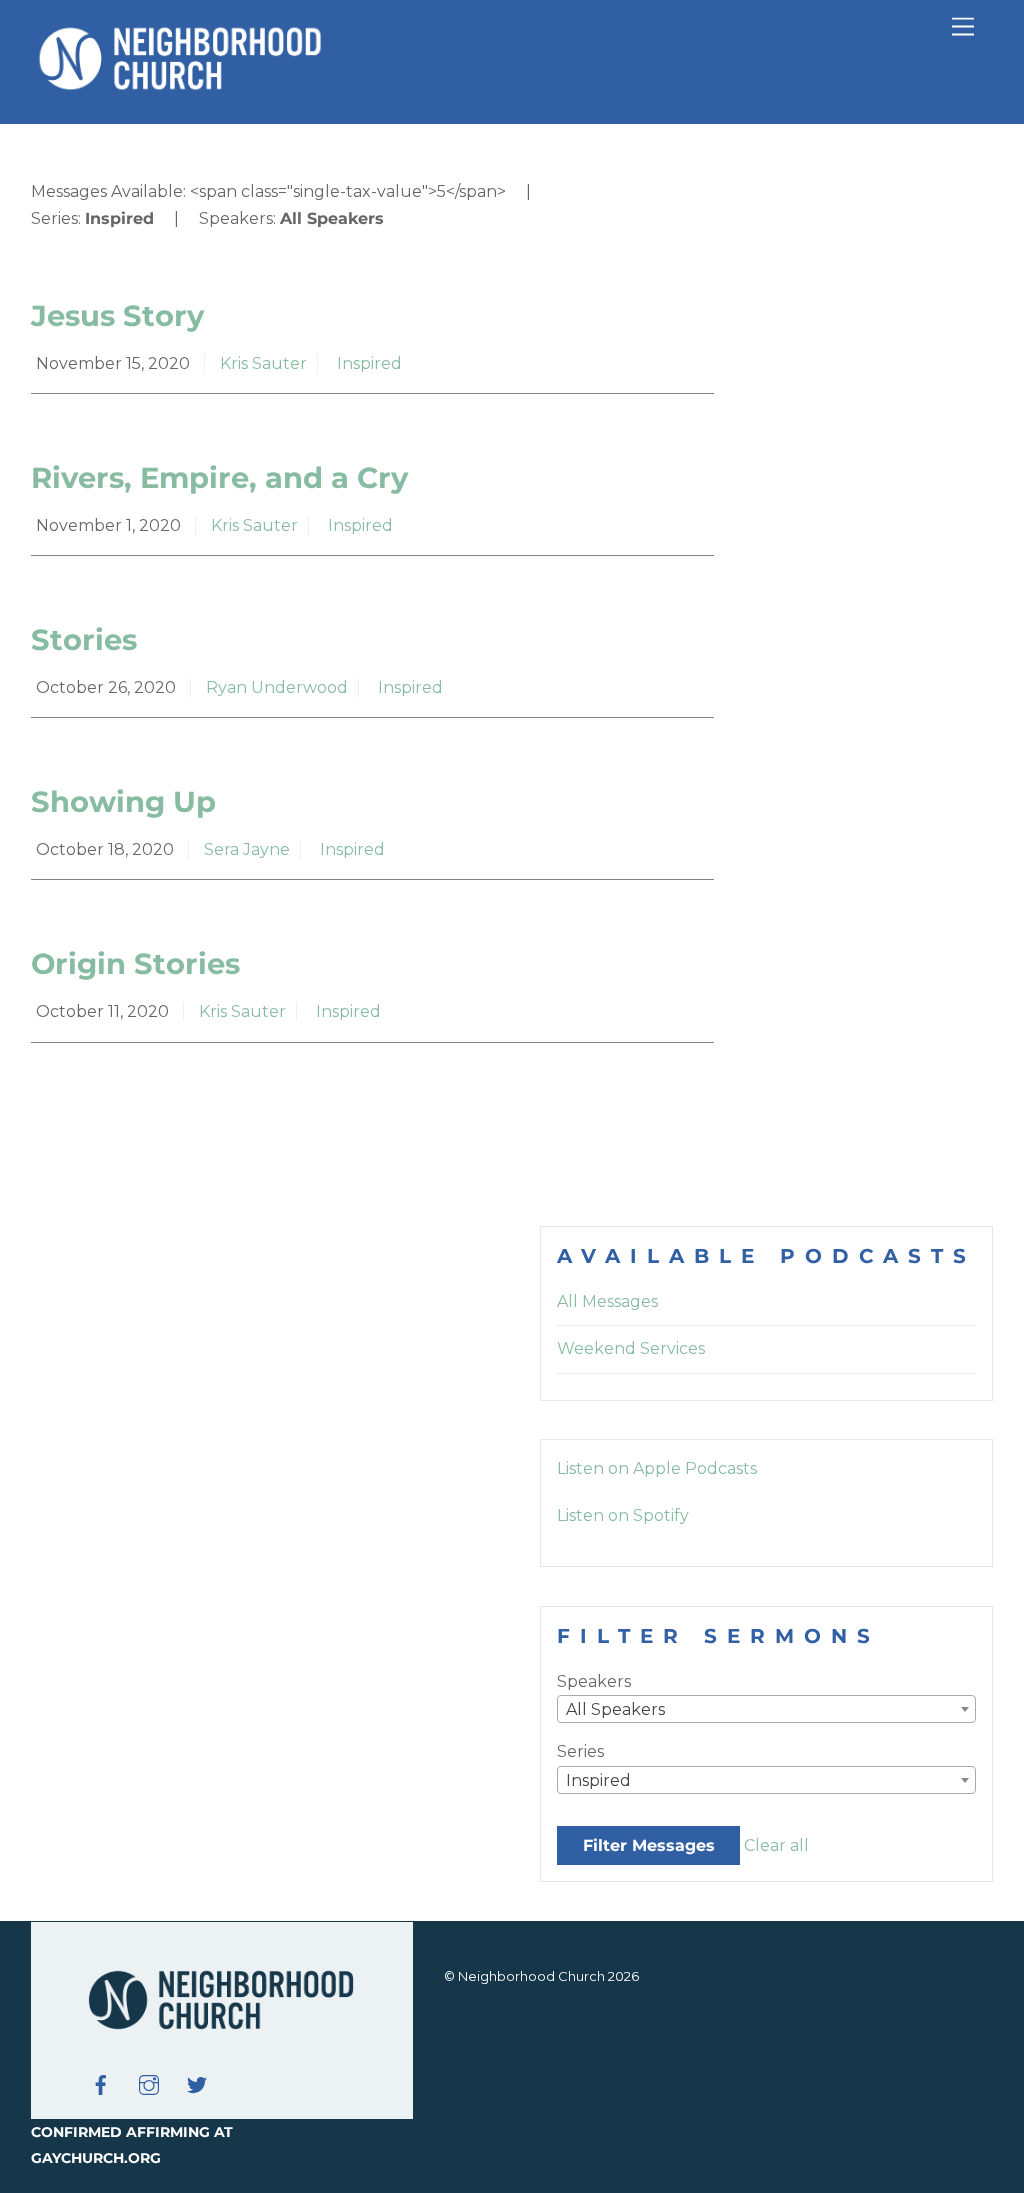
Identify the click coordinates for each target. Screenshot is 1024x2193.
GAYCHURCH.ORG (96, 2158)
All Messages (607, 1301)
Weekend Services (631, 1348)
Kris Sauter (263, 363)
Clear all (776, 1845)
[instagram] (149, 2083)
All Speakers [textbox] (615, 1709)
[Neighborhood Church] (181, 87)
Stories (84, 639)
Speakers (594, 1681)
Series (580, 1751)
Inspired (369, 363)
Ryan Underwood (277, 687)
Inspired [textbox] (598, 1780)
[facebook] (101, 2083)
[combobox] (766, 1709)
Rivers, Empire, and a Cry (219, 477)
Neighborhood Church (531, 1976)
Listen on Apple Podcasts (657, 1468)
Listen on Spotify (623, 1515)
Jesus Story (117, 315)
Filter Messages (649, 1845)
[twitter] (197, 2083)
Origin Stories (135, 963)
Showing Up (123, 801)
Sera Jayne (247, 849)
